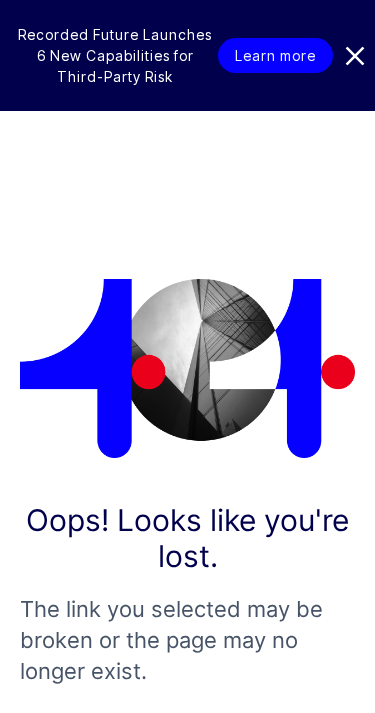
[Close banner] (355, 56)
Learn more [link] (275, 55)
